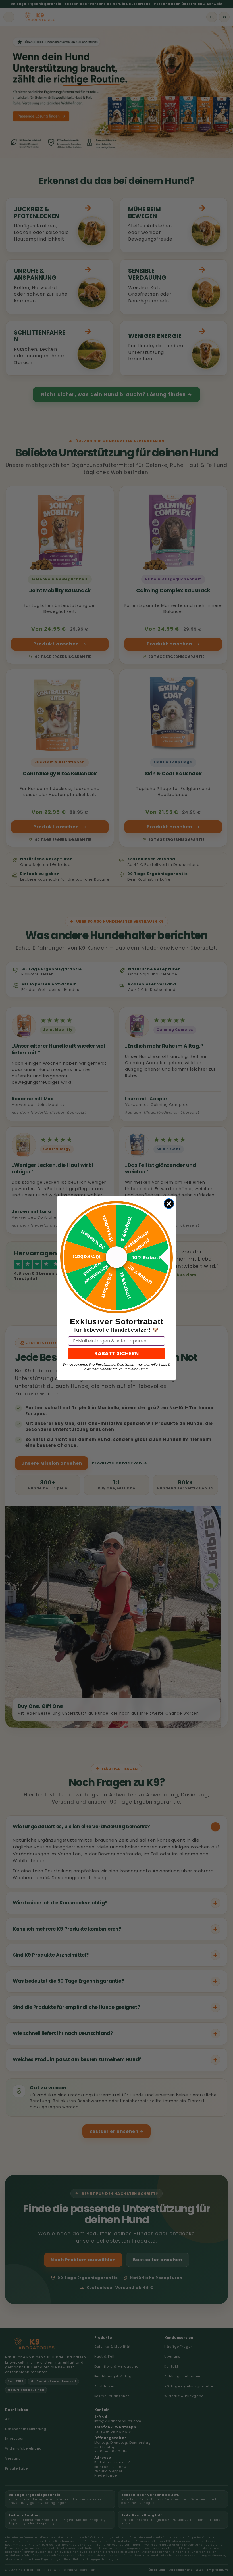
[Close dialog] (169, 1204)
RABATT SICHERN (116, 1353)
